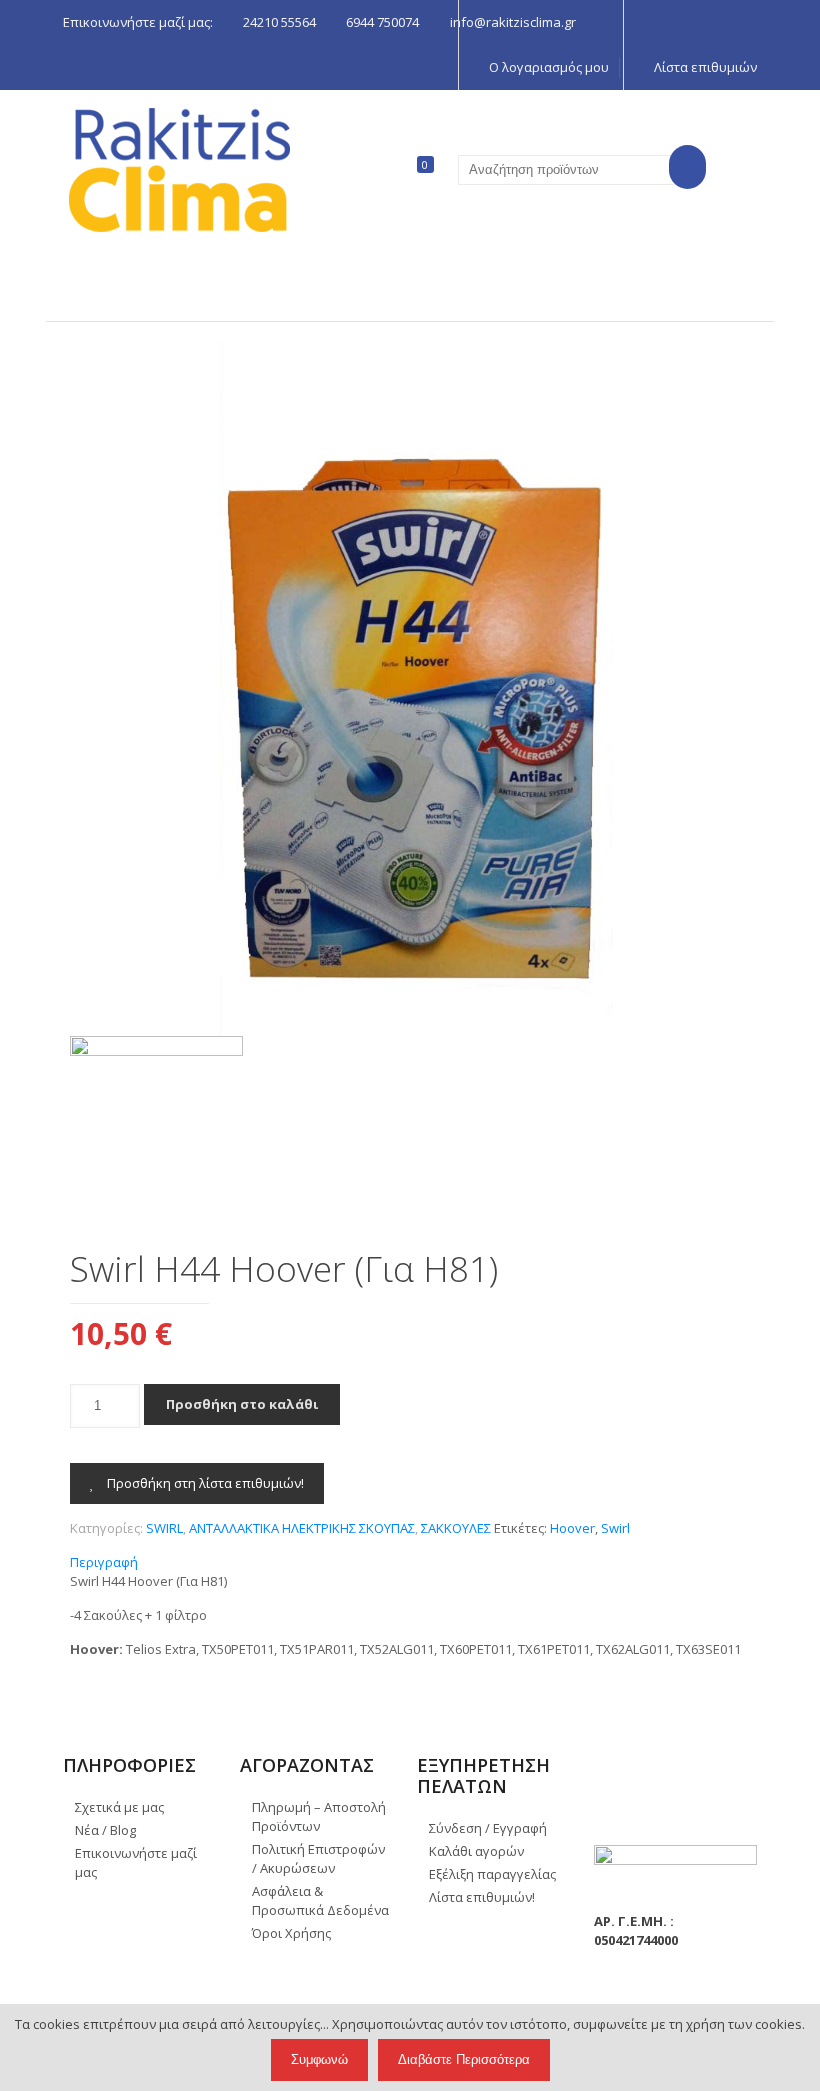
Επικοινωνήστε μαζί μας (136, 1862)
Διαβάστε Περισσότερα (464, 2059)
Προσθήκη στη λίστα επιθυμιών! (204, 1483)
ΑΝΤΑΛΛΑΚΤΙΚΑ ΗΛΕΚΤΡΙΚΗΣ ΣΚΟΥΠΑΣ (302, 1528)
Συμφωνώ (319, 2059)
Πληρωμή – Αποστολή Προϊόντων (319, 1816)
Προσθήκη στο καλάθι (242, 1404)
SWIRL (164, 1528)
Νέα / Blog (105, 1830)
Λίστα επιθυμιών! (482, 1897)
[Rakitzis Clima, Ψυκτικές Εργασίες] (179, 170)
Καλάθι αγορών (476, 1851)
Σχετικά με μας (119, 1807)
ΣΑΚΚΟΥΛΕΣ (456, 1528)
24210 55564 (279, 22)
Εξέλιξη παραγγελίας (492, 1874)
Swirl (615, 1528)
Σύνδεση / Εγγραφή (488, 1828)
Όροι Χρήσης (291, 1933)
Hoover (572, 1528)
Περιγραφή (104, 1562)
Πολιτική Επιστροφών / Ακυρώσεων (318, 1858)
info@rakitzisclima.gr (513, 22)
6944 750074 (382, 22)
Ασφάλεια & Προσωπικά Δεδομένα (320, 1900)
